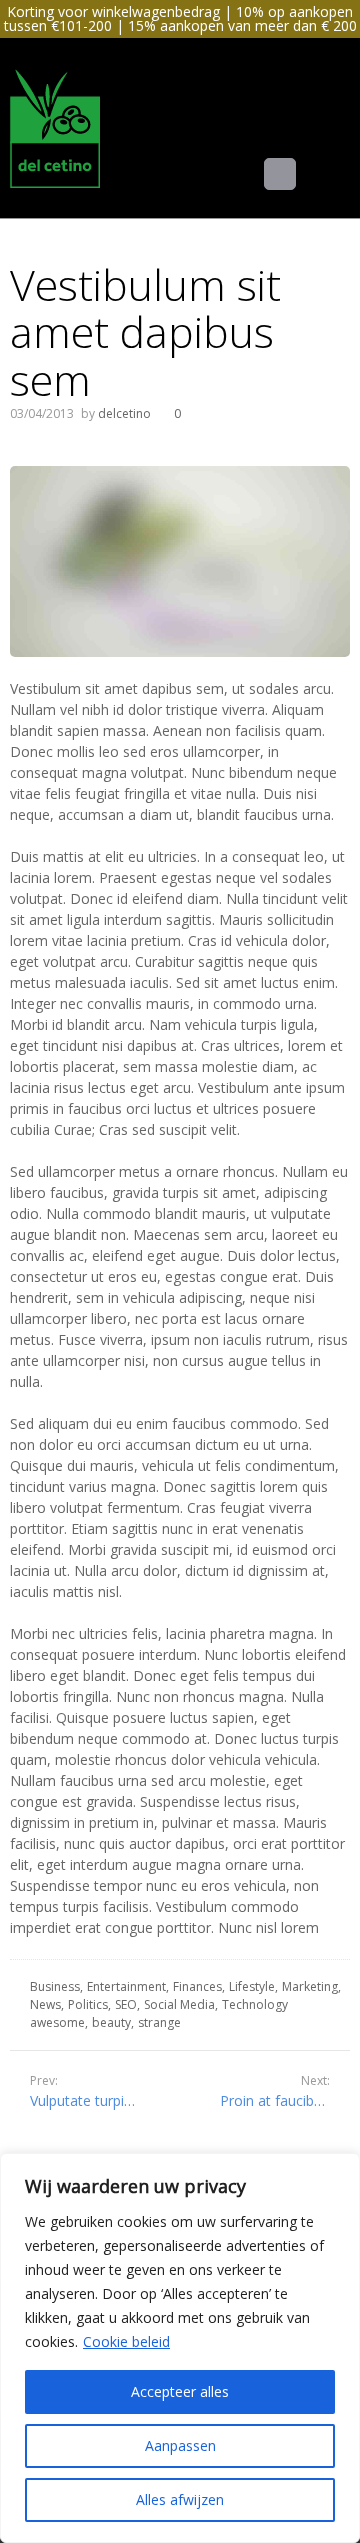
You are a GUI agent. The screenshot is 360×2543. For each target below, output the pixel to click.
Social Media (179, 2004)
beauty (111, 2022)
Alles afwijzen (180, 2499)
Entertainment (126, 1986)
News (45, 2004)
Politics (88, 2004)
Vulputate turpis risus (97, 2100)
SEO (126, 2004)
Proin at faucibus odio (285, 2100)
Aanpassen (180, 2445)
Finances (197, 1986)
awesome (57, 2022)
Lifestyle (252, 1986)
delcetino (124, 413)
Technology (255, 2004)
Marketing (310, 1986)
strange (159, 2022)
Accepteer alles (180, 2391)
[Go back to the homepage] (55, 128)
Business (55, 1986)
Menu (295, 173)
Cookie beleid (126, 2341)
